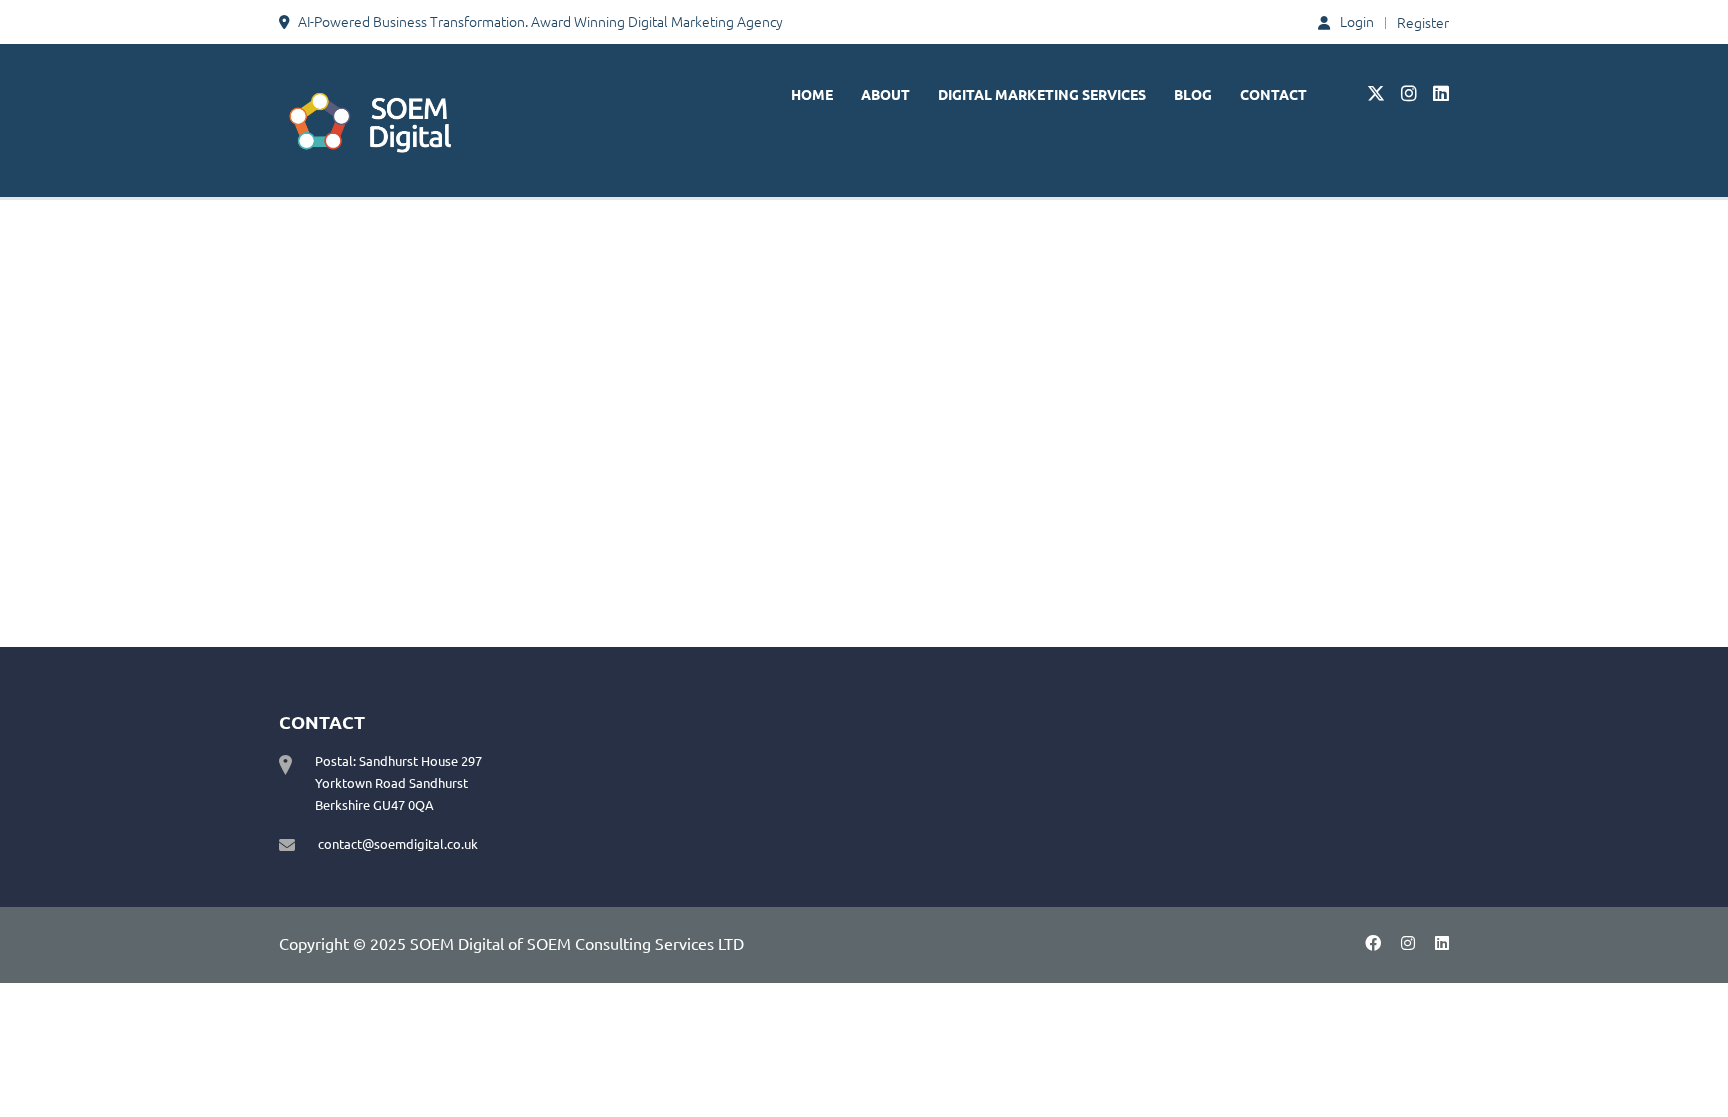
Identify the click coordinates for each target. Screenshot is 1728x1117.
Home (812, 94)
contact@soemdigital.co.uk (398, 843)
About (885, 94)
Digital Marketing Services (1042, 94)
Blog (1193, 94)
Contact (1273, 94)
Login (1357, 21)
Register (1423, 22)
